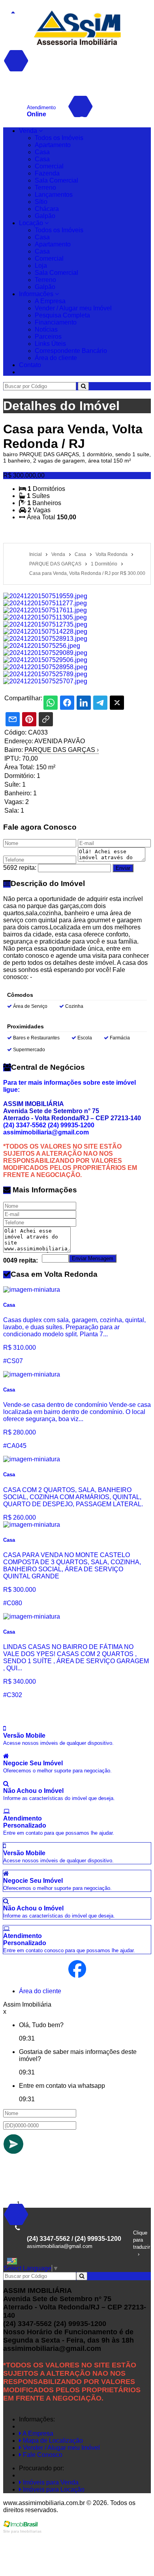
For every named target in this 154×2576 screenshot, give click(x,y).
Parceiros (48, 337)
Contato (30, 365)
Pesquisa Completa (62, 315)
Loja (41, 266)
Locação (32, 223)
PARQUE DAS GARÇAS (62, 750)
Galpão (45, 216)
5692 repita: (20, 868)
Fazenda (47, 173)
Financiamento (56, 322)
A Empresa (50, 301)
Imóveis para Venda (50, 2482)
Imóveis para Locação (53, 2489)
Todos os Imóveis (59, 138)
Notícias (46, 329)
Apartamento (53, 145)
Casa (42, 152)
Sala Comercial (56, 180)
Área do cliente (56, 358)
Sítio (41, 202)
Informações (37, 294)
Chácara (47, 209)
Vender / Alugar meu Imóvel (73, 308)
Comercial (49, 166)
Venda (29, 131)
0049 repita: (21, 1260)
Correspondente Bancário (71, 351)
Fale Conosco (42, 2455)
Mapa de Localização (52, 2441)
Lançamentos (54, 195)
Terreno (45, 187)
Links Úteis (50, 344)
